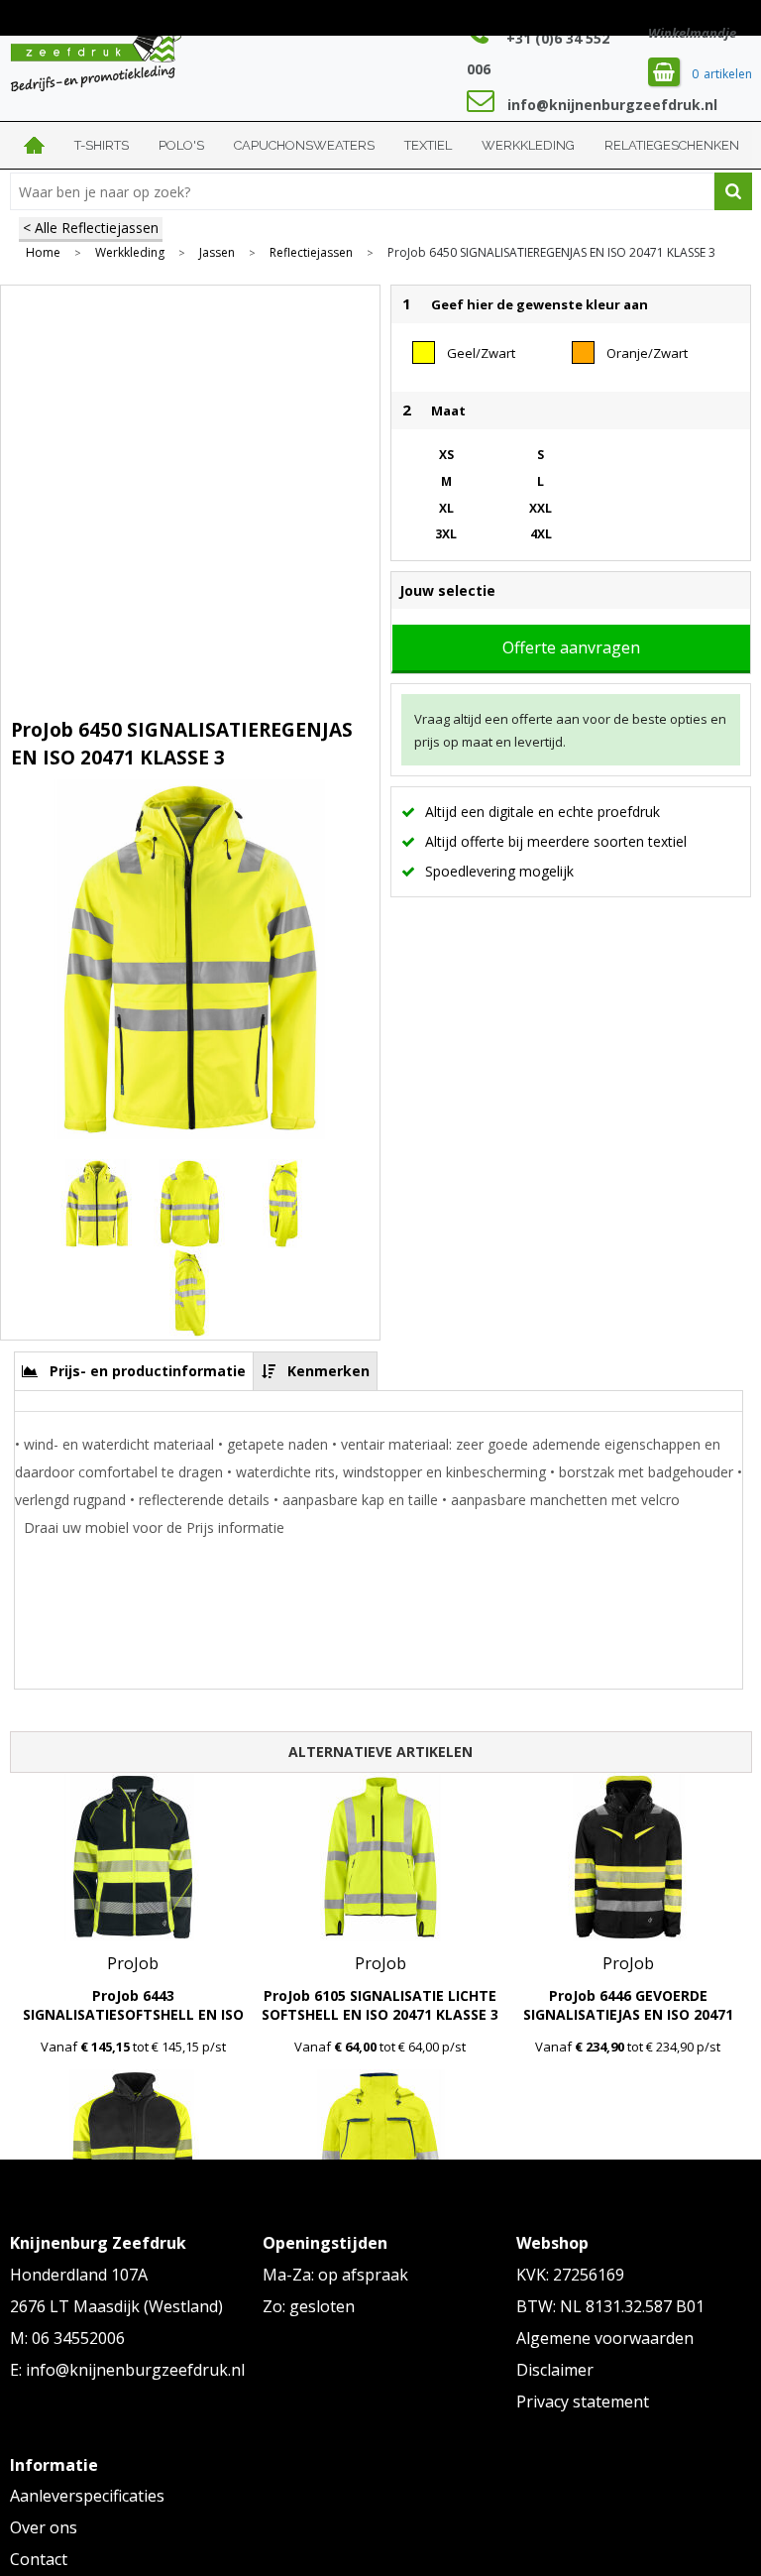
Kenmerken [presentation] (328, 1371)
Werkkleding (528, 145)
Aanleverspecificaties (87, 2496)
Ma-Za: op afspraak (335, 2275)
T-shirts (102, 145)
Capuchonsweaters (304, 145)
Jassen (217, 253)
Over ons (44, 2527)
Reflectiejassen (311, 253)
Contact (39, 2559)
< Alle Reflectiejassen (91, 228)
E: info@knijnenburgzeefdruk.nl (127, 2370)
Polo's (181, 145)
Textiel (428, 145)
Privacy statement (583, 2401)
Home (35, 145)
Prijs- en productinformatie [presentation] (148, 1371)
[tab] (134, 1371)
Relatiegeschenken (672, 145)
